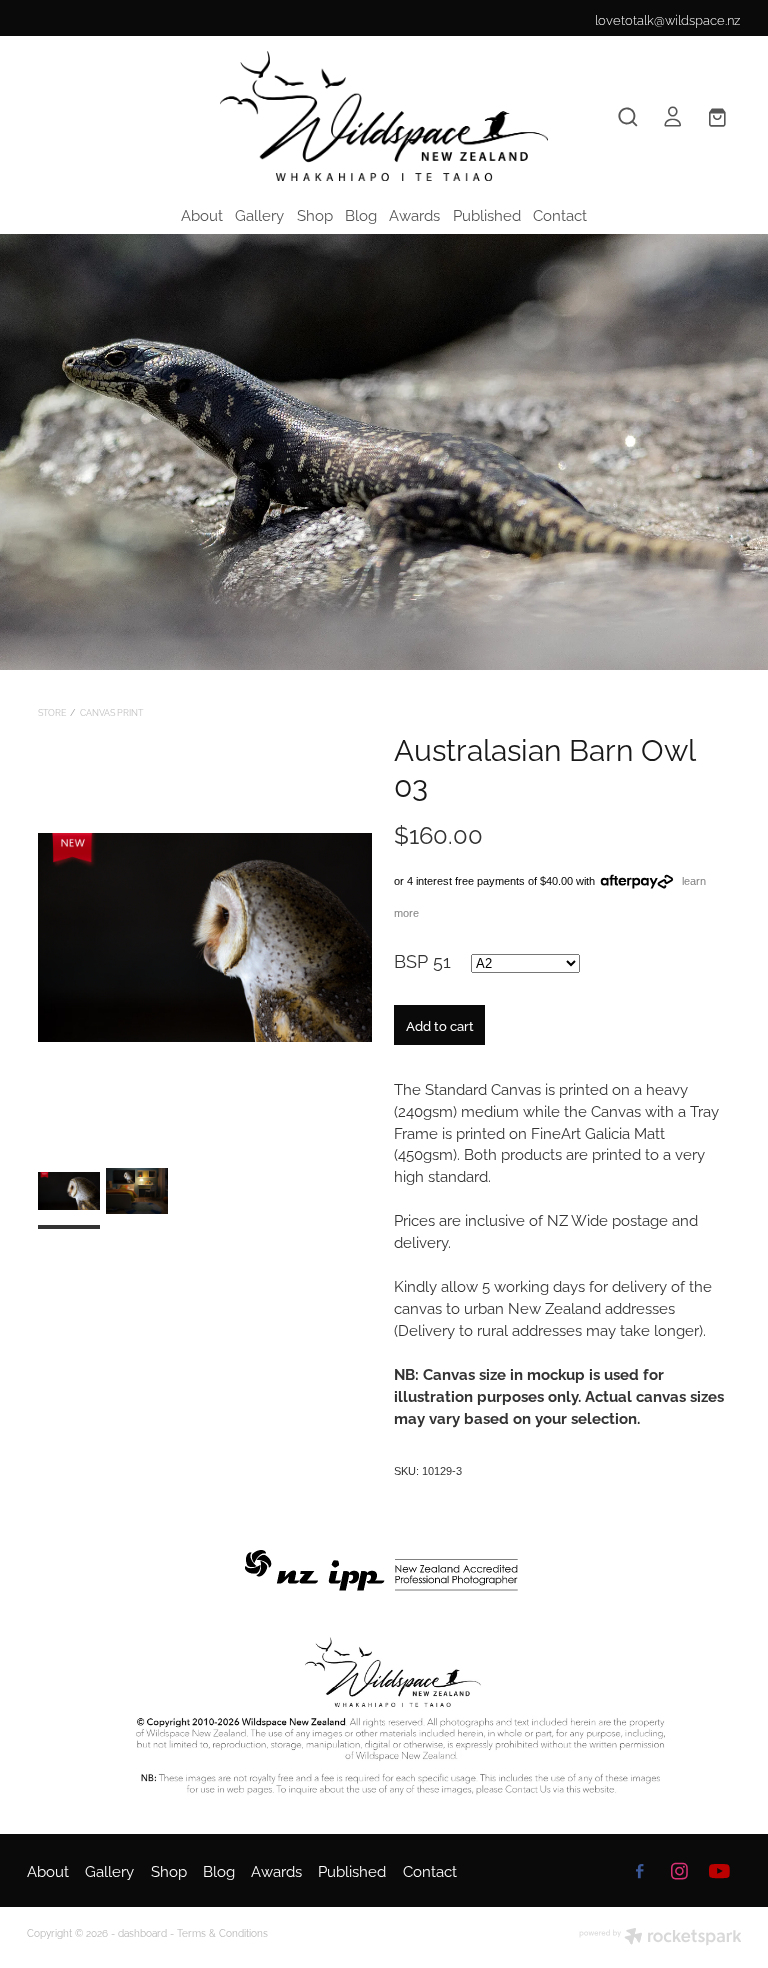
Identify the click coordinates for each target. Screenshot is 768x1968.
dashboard (142, 1932)
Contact (560, 214)
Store (52, 712)
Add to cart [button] (440, 1025)
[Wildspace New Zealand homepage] (384, 116)
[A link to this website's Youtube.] (719, 1871)
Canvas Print (111, 712)
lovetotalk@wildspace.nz (667, 19)
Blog (361, 214)
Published (487, 214)
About (202, 214)
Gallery (259, 214)
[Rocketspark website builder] (660, 1937)
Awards (414, 214)
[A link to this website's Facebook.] (640, 1871)
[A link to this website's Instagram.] (679, 1871)
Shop (315, 214)
